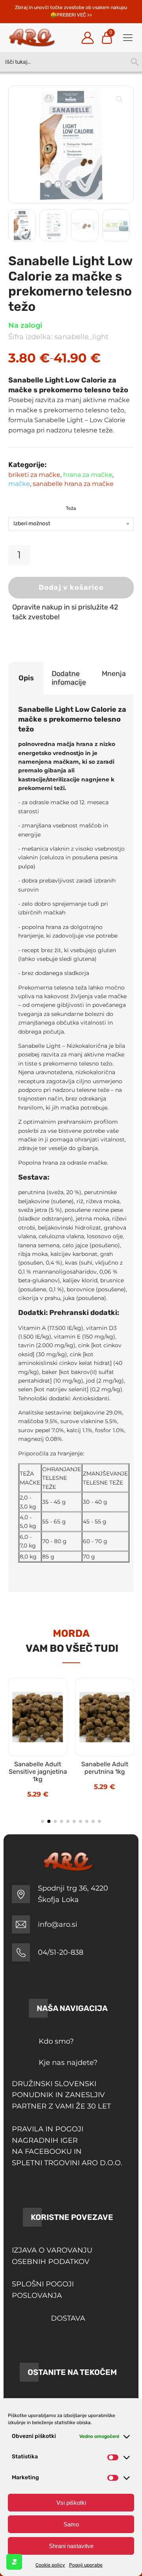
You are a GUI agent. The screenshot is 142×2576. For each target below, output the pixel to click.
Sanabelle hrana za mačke (73, 484)
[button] (120, 100)
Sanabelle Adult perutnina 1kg (105, 1768)
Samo (71, 2524)
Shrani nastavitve (71, 2546)
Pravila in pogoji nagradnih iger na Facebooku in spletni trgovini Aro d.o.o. (67, 2146)
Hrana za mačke (88, 475)
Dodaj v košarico (71, 587)
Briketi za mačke (34, 475)
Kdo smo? (56, 2041)
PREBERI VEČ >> (74, 15)
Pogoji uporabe (86, 2565)
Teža (71, 508)
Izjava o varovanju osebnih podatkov (52, 2256)
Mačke (19, 484)
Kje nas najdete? (68, 2063)
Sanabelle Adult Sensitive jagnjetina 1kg (38, 1772)
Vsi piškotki (71, 2503)
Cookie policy (50, 2565)
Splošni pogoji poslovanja (43, 2290)
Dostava (68, 2318)
